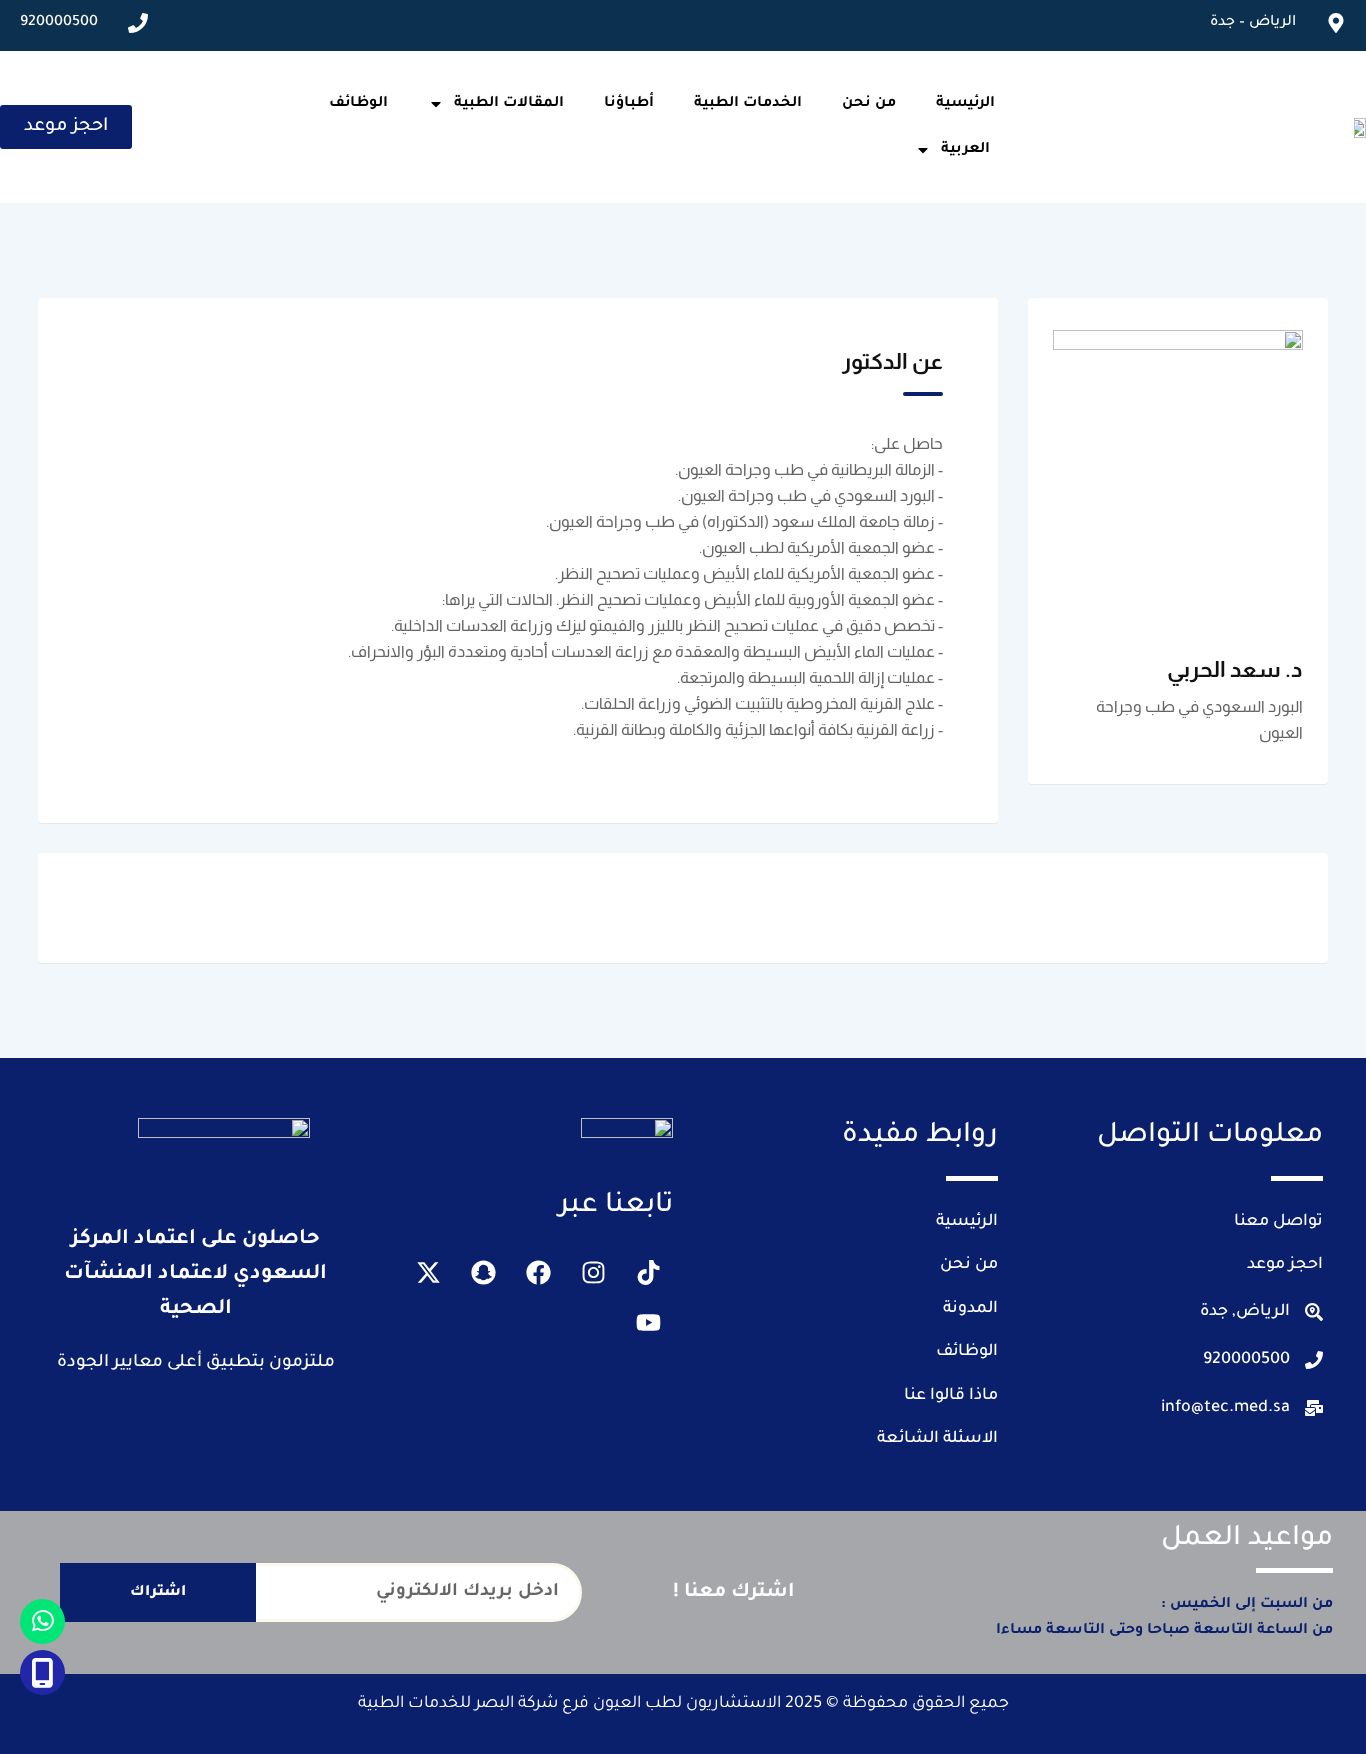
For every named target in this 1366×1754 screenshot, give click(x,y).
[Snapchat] (483, 1272)
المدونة (970, 1309)
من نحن (869, 104)
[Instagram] (593, 1272)
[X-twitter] (428, 1272)
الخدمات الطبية (748, 104)
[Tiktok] (648, 1272)
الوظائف (358, 104)
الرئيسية (965, 104)
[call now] (42, 1672)
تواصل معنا (1278, 1222)
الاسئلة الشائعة (937, 1439)
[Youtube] (648, 1322)
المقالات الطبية (509, 104)
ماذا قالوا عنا (951, 1396)
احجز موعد (1285, 1265)
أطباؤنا (629, 104)
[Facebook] (538, 1272)
